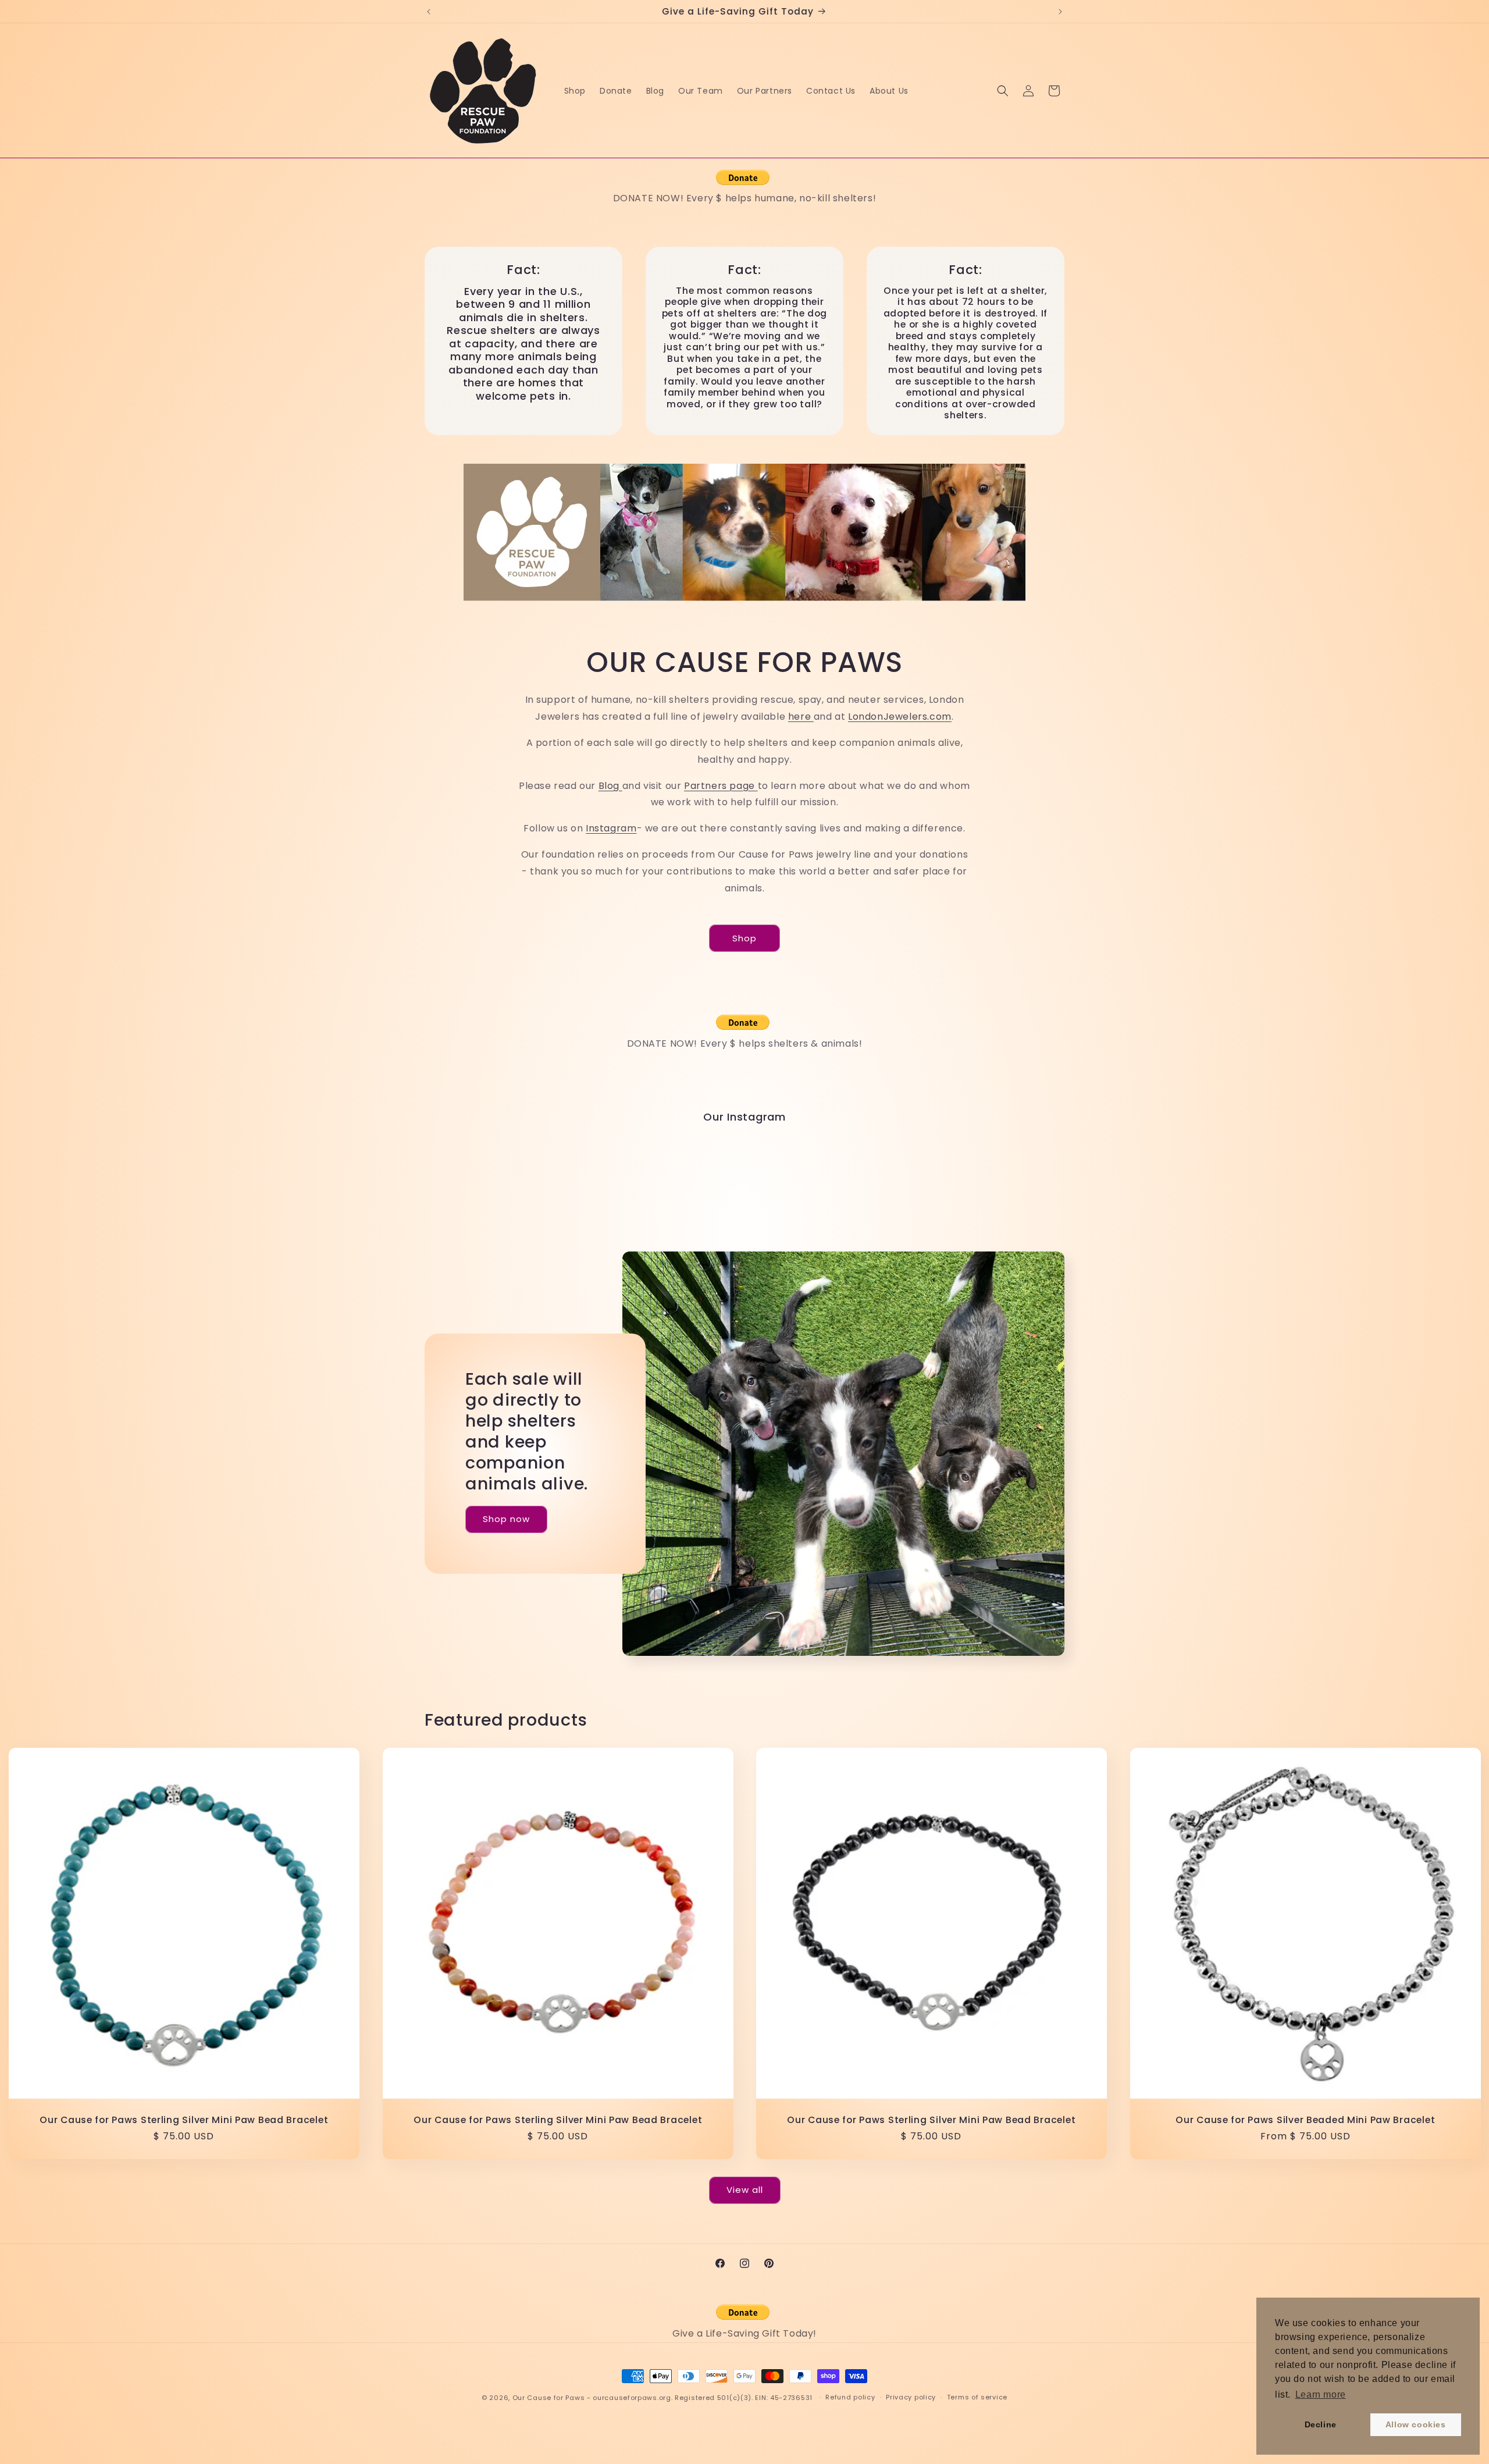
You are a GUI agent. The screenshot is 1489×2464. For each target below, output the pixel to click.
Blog (610, 785)
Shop (744, 938)
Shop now (506, 1519)
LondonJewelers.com (900, 716)
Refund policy (850, 2397)
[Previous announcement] (429, 12)
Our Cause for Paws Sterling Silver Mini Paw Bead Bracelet (184, 2120)
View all (745, 2190)
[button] (1003, 91)
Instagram (611, 828)
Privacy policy (911, 2397)
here (801, 716)
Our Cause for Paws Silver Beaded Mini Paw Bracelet (1305, 2120)
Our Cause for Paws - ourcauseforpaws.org (592, 2398)
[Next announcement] (1060, 12)
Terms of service (977, 2397)
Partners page (721, 785)
